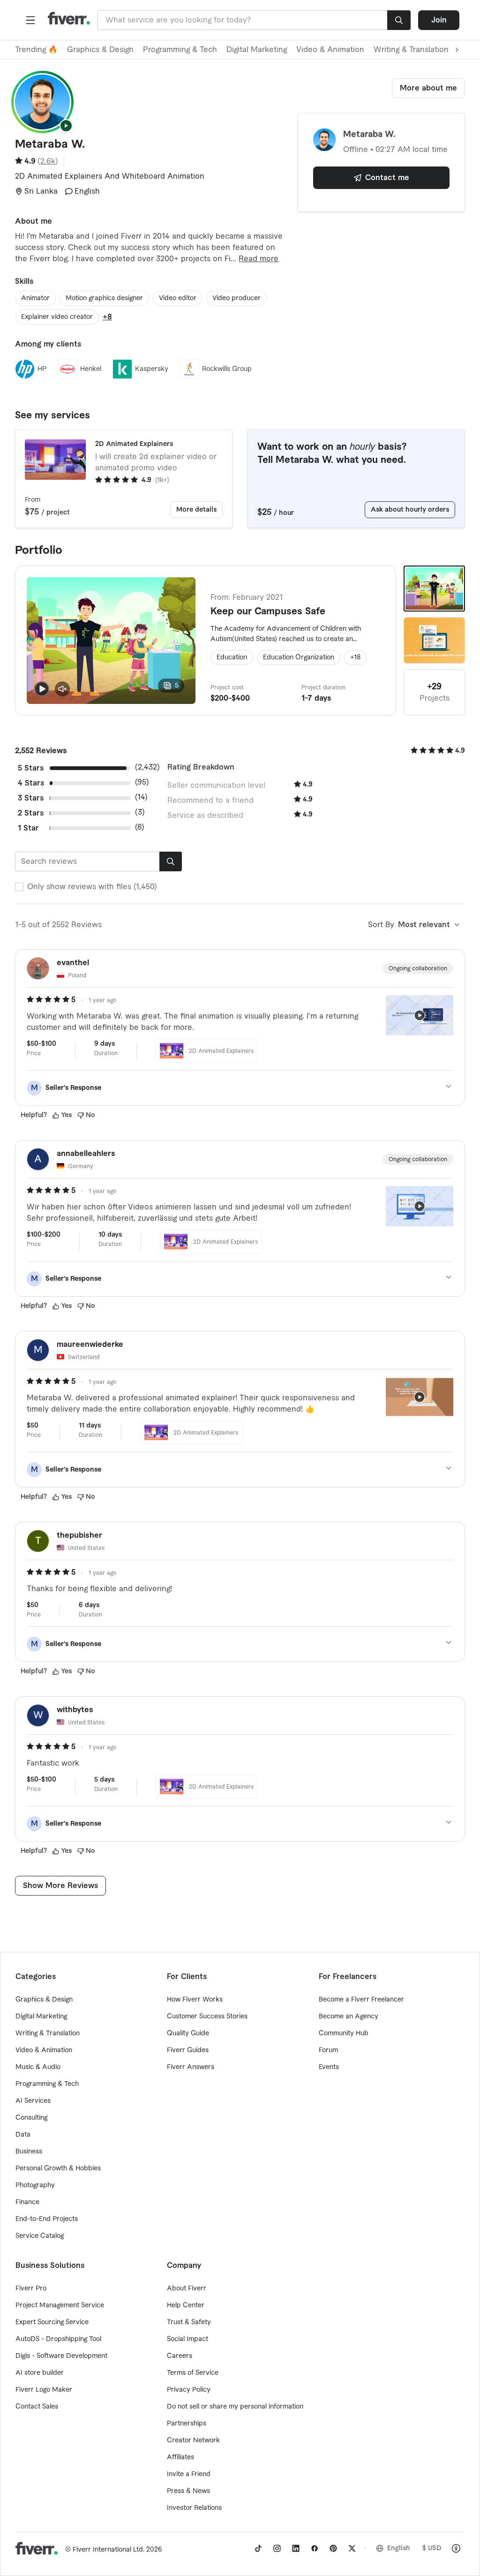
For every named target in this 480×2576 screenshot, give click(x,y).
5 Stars (31, 768)
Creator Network (193, 2440)
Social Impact (187, 2339)
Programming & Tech (180, 50)
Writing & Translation (48, 2033)
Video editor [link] (178, 298)
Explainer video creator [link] (57, 317)
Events (329, 2067)
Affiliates (180, 2457)
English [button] (399, 2548)
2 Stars (31, 813)
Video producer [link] (236, 298)
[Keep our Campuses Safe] (434, 589)
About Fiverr (187, 2289)
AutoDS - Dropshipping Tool (58, 2339)
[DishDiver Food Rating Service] (434, 640)
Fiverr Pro (31, 2289)
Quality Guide (188, 2033)
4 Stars (31, 783)
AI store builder (40, 2373)
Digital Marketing (257, 50)
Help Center (186, 2305)
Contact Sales (37, 2407)
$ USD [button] (432, 2548)
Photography (35, 2185)
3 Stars (31, 798)
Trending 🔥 (36, 50)
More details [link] (196, 510)
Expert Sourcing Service (52, 2322)
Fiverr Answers (191, 2067)
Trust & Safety (189, 2322)
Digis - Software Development (61, 2356)
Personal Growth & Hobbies (58, 2168)
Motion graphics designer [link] (104, 298)
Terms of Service (193, 2373)
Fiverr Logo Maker (44, 2390)
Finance (27, 2202)
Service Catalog (40, 2236)
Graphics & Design (100, 50)
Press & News (188, 2491)
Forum (328, 2050)
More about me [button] (428, 88)
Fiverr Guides (188, 2050)
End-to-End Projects (47, 2219)
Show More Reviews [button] (60, 1886)
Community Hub (344, 2033)
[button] (30, 20)
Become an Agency (349, 2017)
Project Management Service (60, 2305)
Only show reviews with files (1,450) (92, 887)
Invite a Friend (189, 2474)
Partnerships (187, 2424)
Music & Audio (38, 2067)
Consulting (31, 2118)
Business (29, 2152)
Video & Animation (330, 50)
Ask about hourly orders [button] (410, 510)
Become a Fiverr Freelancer (361, 2000)
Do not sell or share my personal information (235, 2407)
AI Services (33, 2101)
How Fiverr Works (195, 2000)
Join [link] (439, 20)
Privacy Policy (189, 2390)
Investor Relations (194, 2508)
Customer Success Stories (207, 2017)
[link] (258, 2548)
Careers (180, 2356)
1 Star (28, 828)
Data (23, 2135)
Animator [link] (35, 298)
